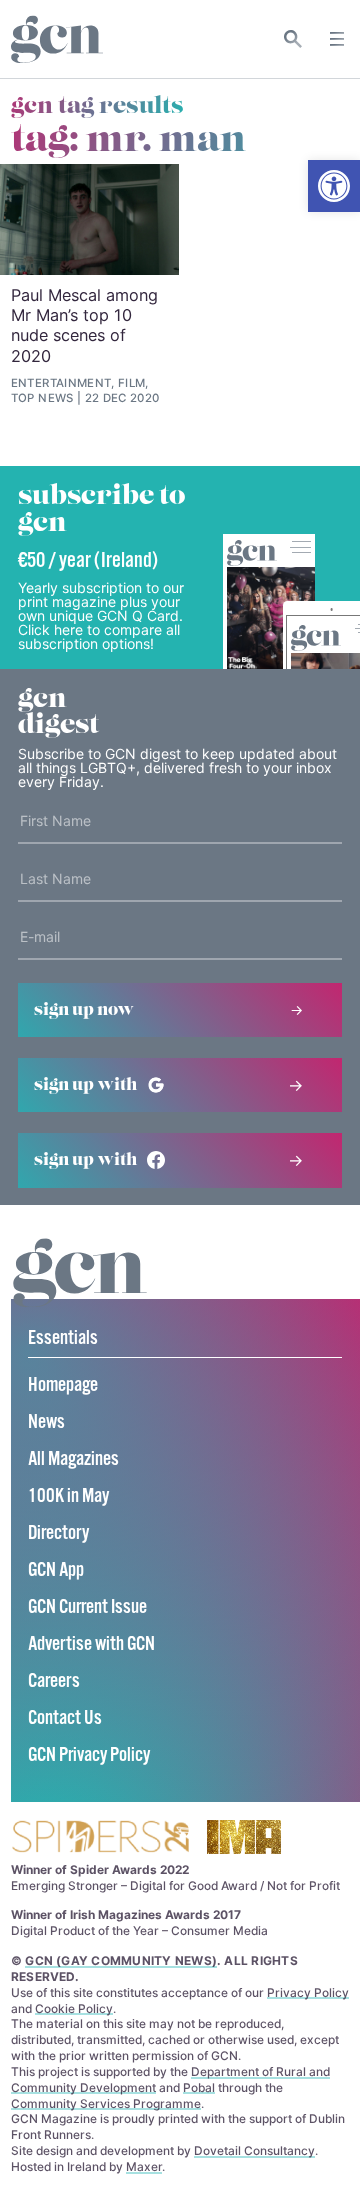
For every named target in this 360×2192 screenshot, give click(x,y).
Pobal (199, 2087)
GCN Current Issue (87, 1607)
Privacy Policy (308, 1992)
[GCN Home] (57, 39)
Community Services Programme (106, 2103)
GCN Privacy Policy (89, 1755)
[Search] (293, 39)
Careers (54, 1681)
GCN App (56, 1570)
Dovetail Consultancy (254, 2150)
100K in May (68, 1496)
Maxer (144, 2166)
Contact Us (65, 1718)
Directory (58, 1533)
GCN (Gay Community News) (121, 1960)
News (46, 1422)
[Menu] (337, 39)
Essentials (63, 1338)
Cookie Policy (74, 2008)
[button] (334, 186)
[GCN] (80, 1291)
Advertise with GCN (91, 1644)
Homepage (63, 1385)
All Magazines (73, 1459)
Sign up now (84, 1010)
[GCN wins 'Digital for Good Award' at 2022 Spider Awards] (100, 1838)
